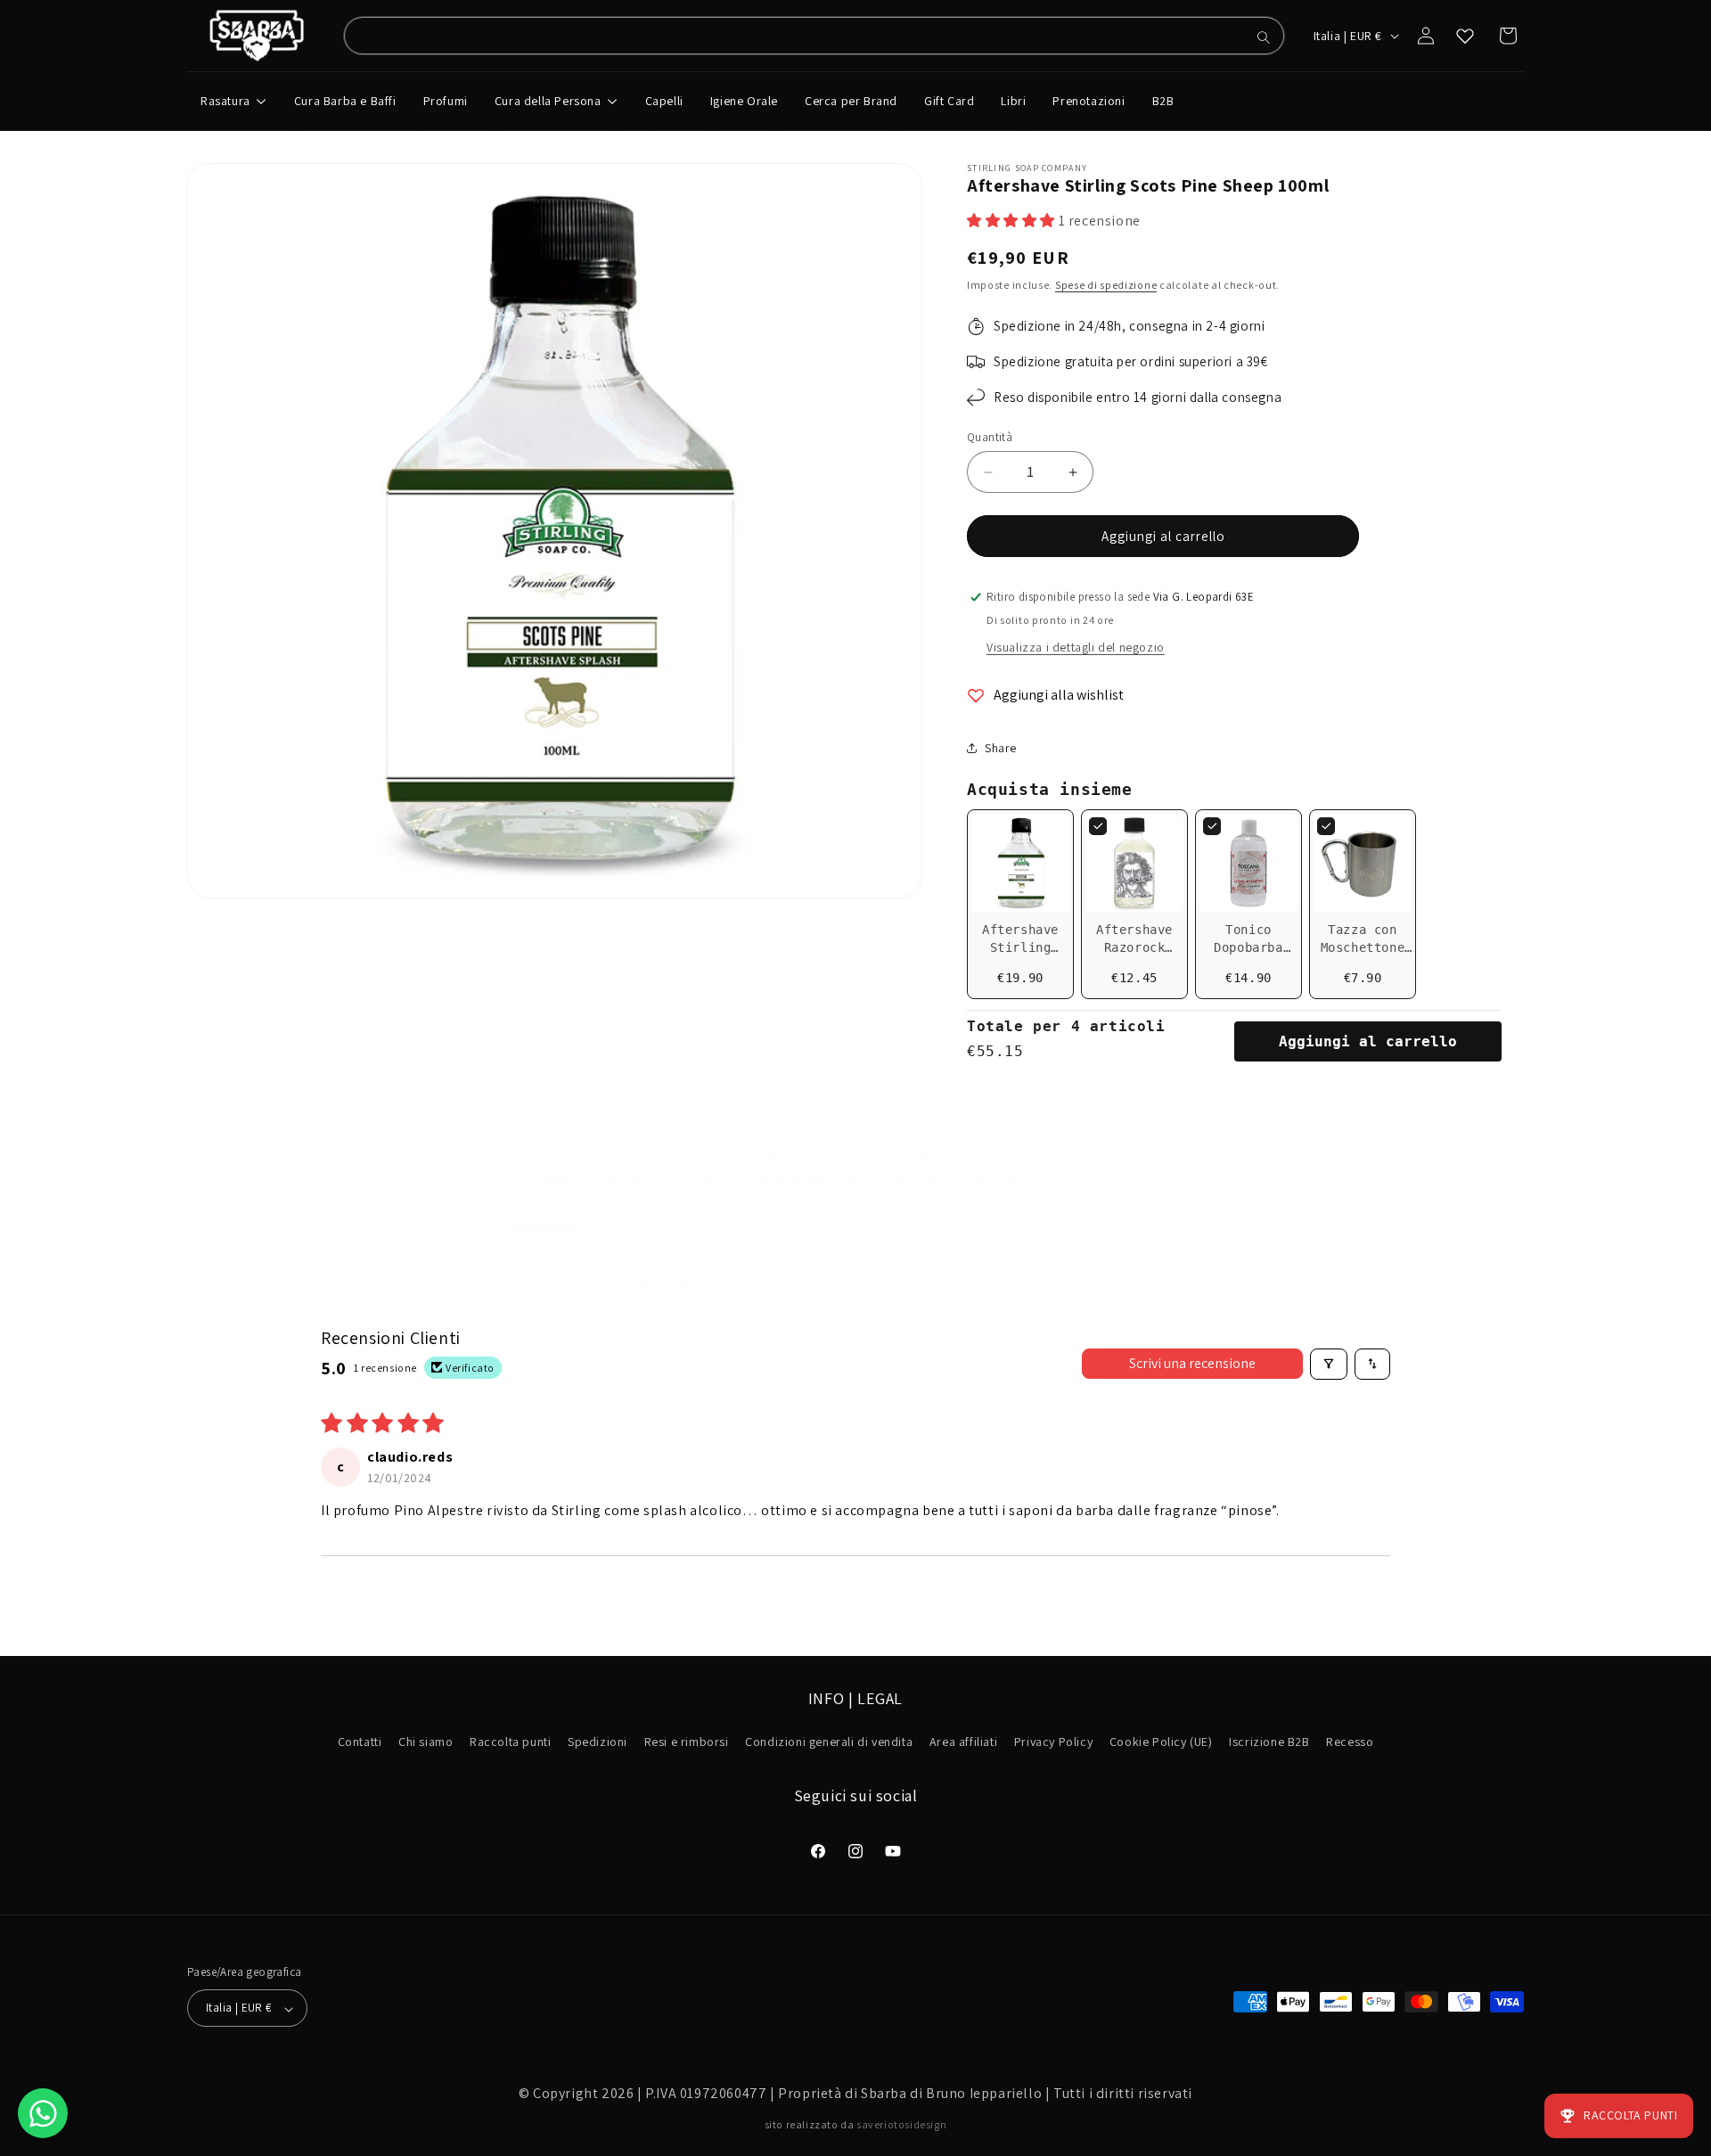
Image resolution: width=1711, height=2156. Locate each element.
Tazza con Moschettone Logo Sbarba (1363, 947)
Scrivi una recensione (1192, 1363)
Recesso (1350, 1742)
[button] (1013, 221)
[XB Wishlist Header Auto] (1465, 36)
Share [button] (1001, 748)
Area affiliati (963, 1742)
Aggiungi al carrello (1368, 1041)
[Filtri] (1329, 1364)
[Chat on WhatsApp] (43, 2113)
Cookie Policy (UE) (1161, 1742)
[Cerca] (1264, 37)
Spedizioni (598, 1742)
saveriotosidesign (901, 2124)
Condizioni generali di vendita (829, 1742)
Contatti (360, 1742)
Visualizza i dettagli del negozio (1076, 647)
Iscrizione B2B (1269, 1742)
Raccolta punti (510, 1742)
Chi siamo (426, 1742)
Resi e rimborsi (687, 1742)
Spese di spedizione (1106, 285)
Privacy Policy (1053, 1742)
